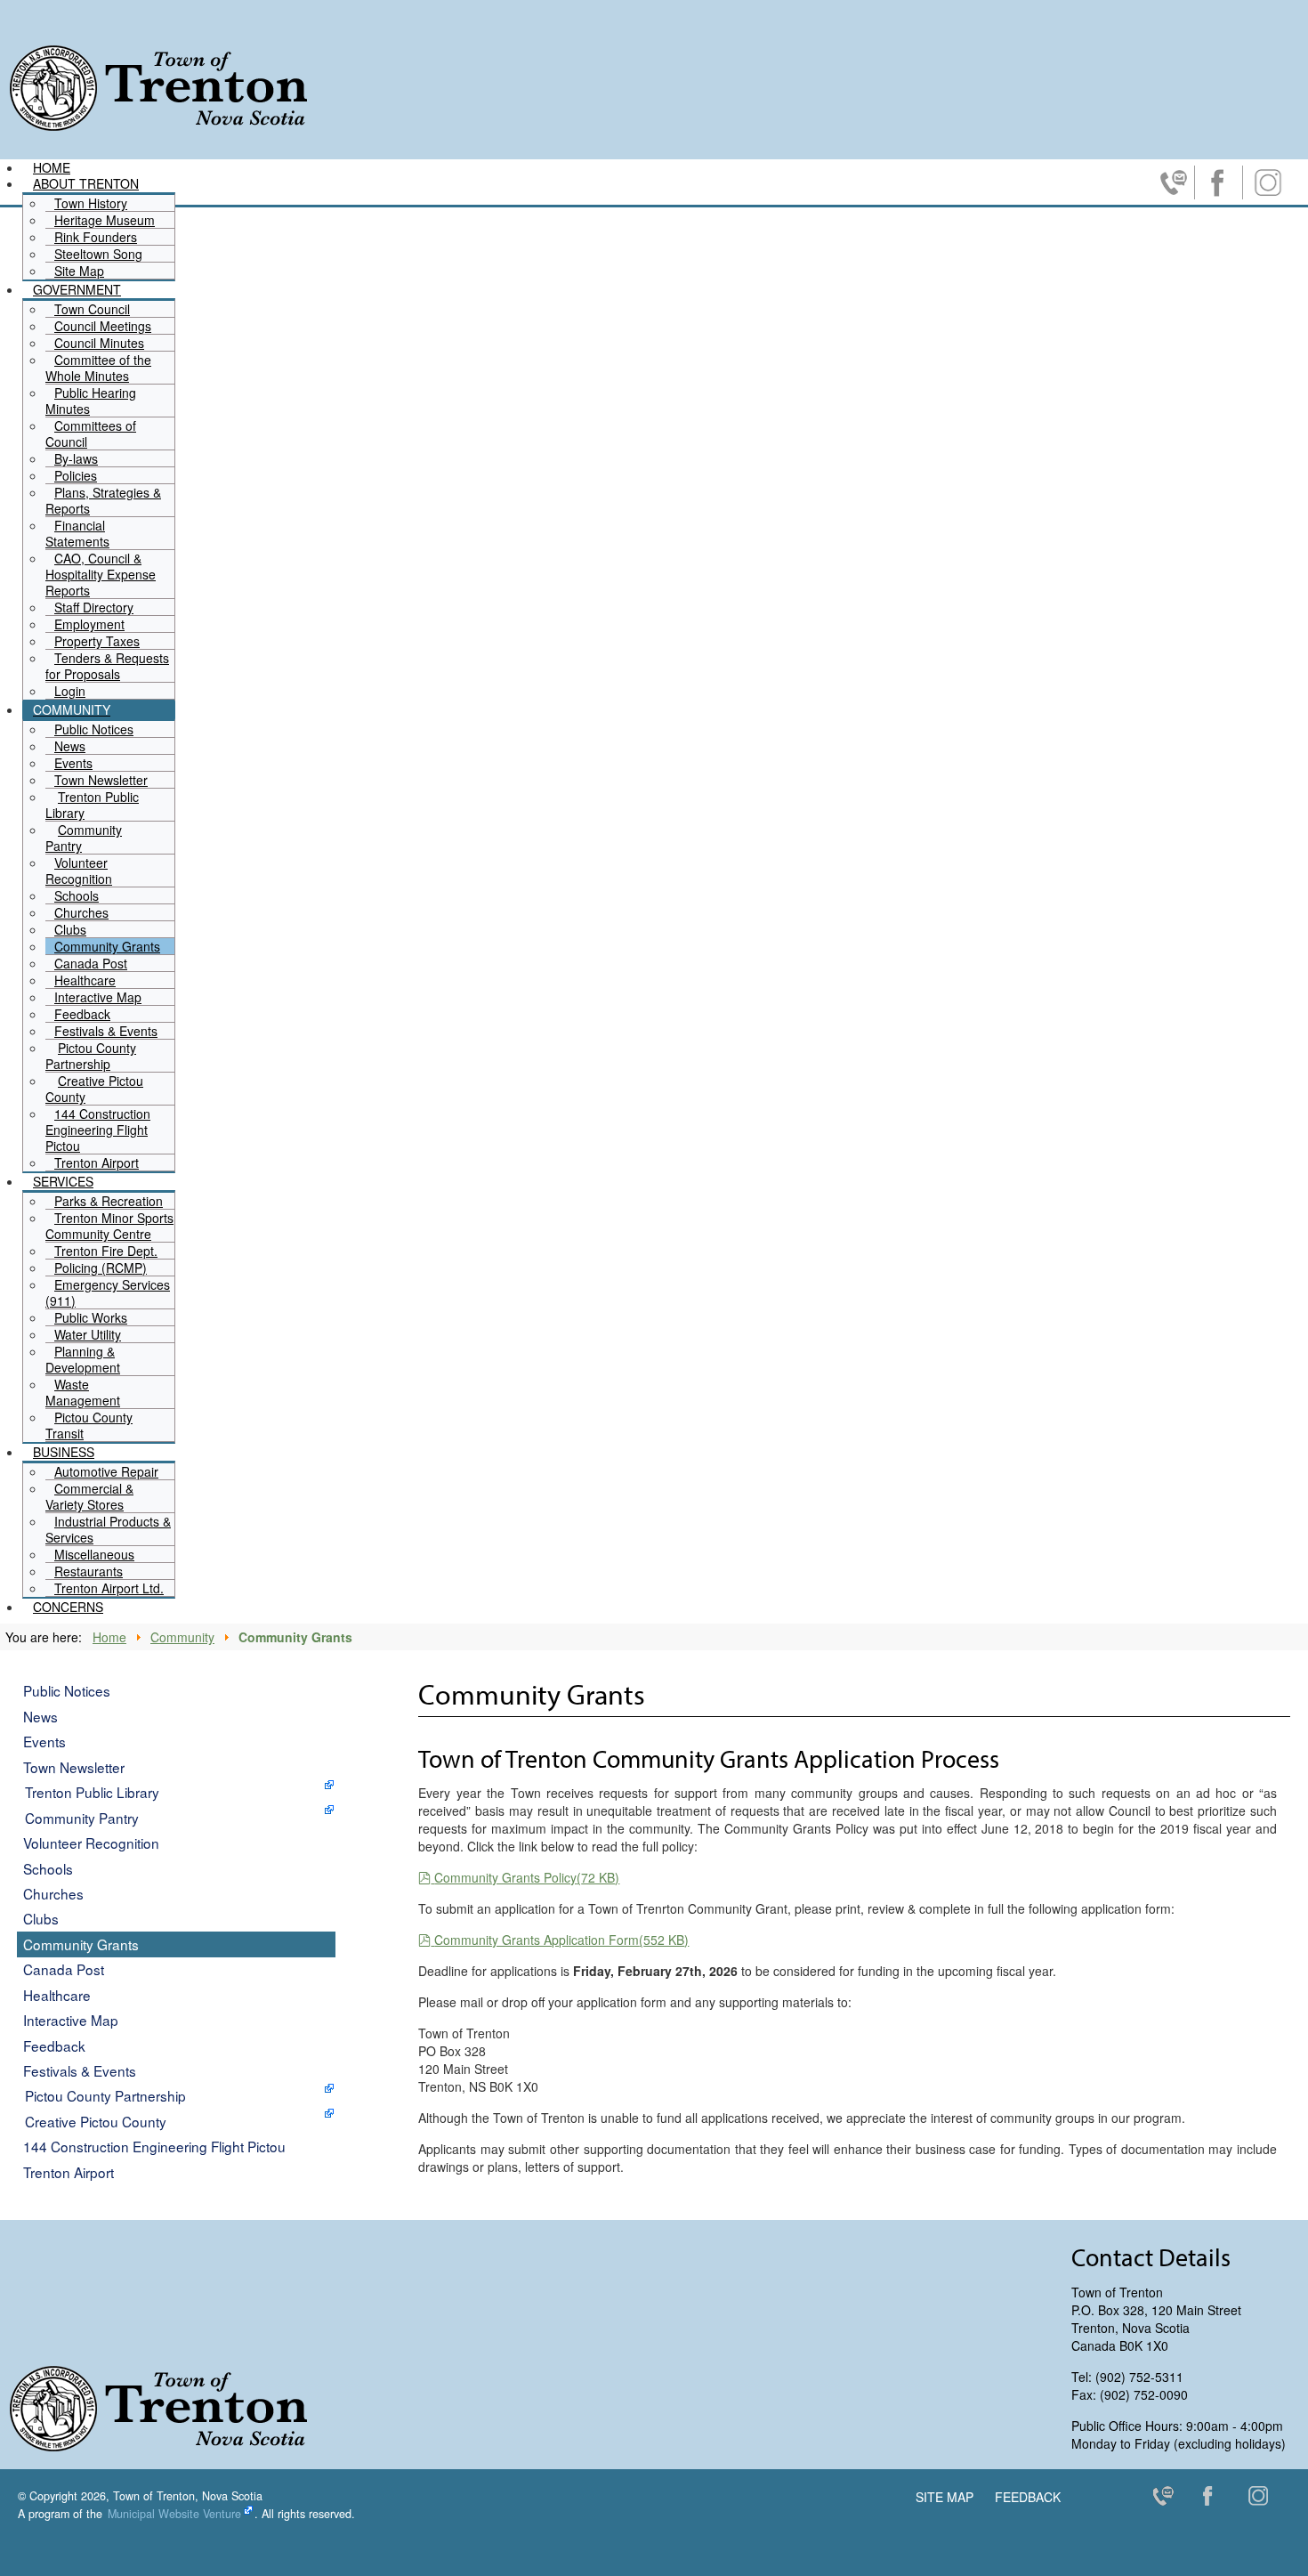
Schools (48, 1868)
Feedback (54, 2045)
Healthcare (57, 1995)
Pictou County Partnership (105, 2095)
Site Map (945, 2497)
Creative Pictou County (96, 2121)
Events (44, 1741)
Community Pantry (82, 1818)
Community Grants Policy (526, 1877)
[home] (158, 88)
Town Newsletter (74, 1767)
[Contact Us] (1170, 2499)
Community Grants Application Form (561, 1940)
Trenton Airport (69, 2172)
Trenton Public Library (92, 1792)
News (40, 1716)
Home (109, 1637)
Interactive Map (71, 2020)
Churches (53, 1893)
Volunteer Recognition (91, 1843)
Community (182, 1637)
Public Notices (67, 1690)
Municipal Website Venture (174, 2514)
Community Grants (81, 1944)
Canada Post (64, 1969)
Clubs (41, 1918)
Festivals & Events (80, 2070)
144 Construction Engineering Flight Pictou (154, 2146)
